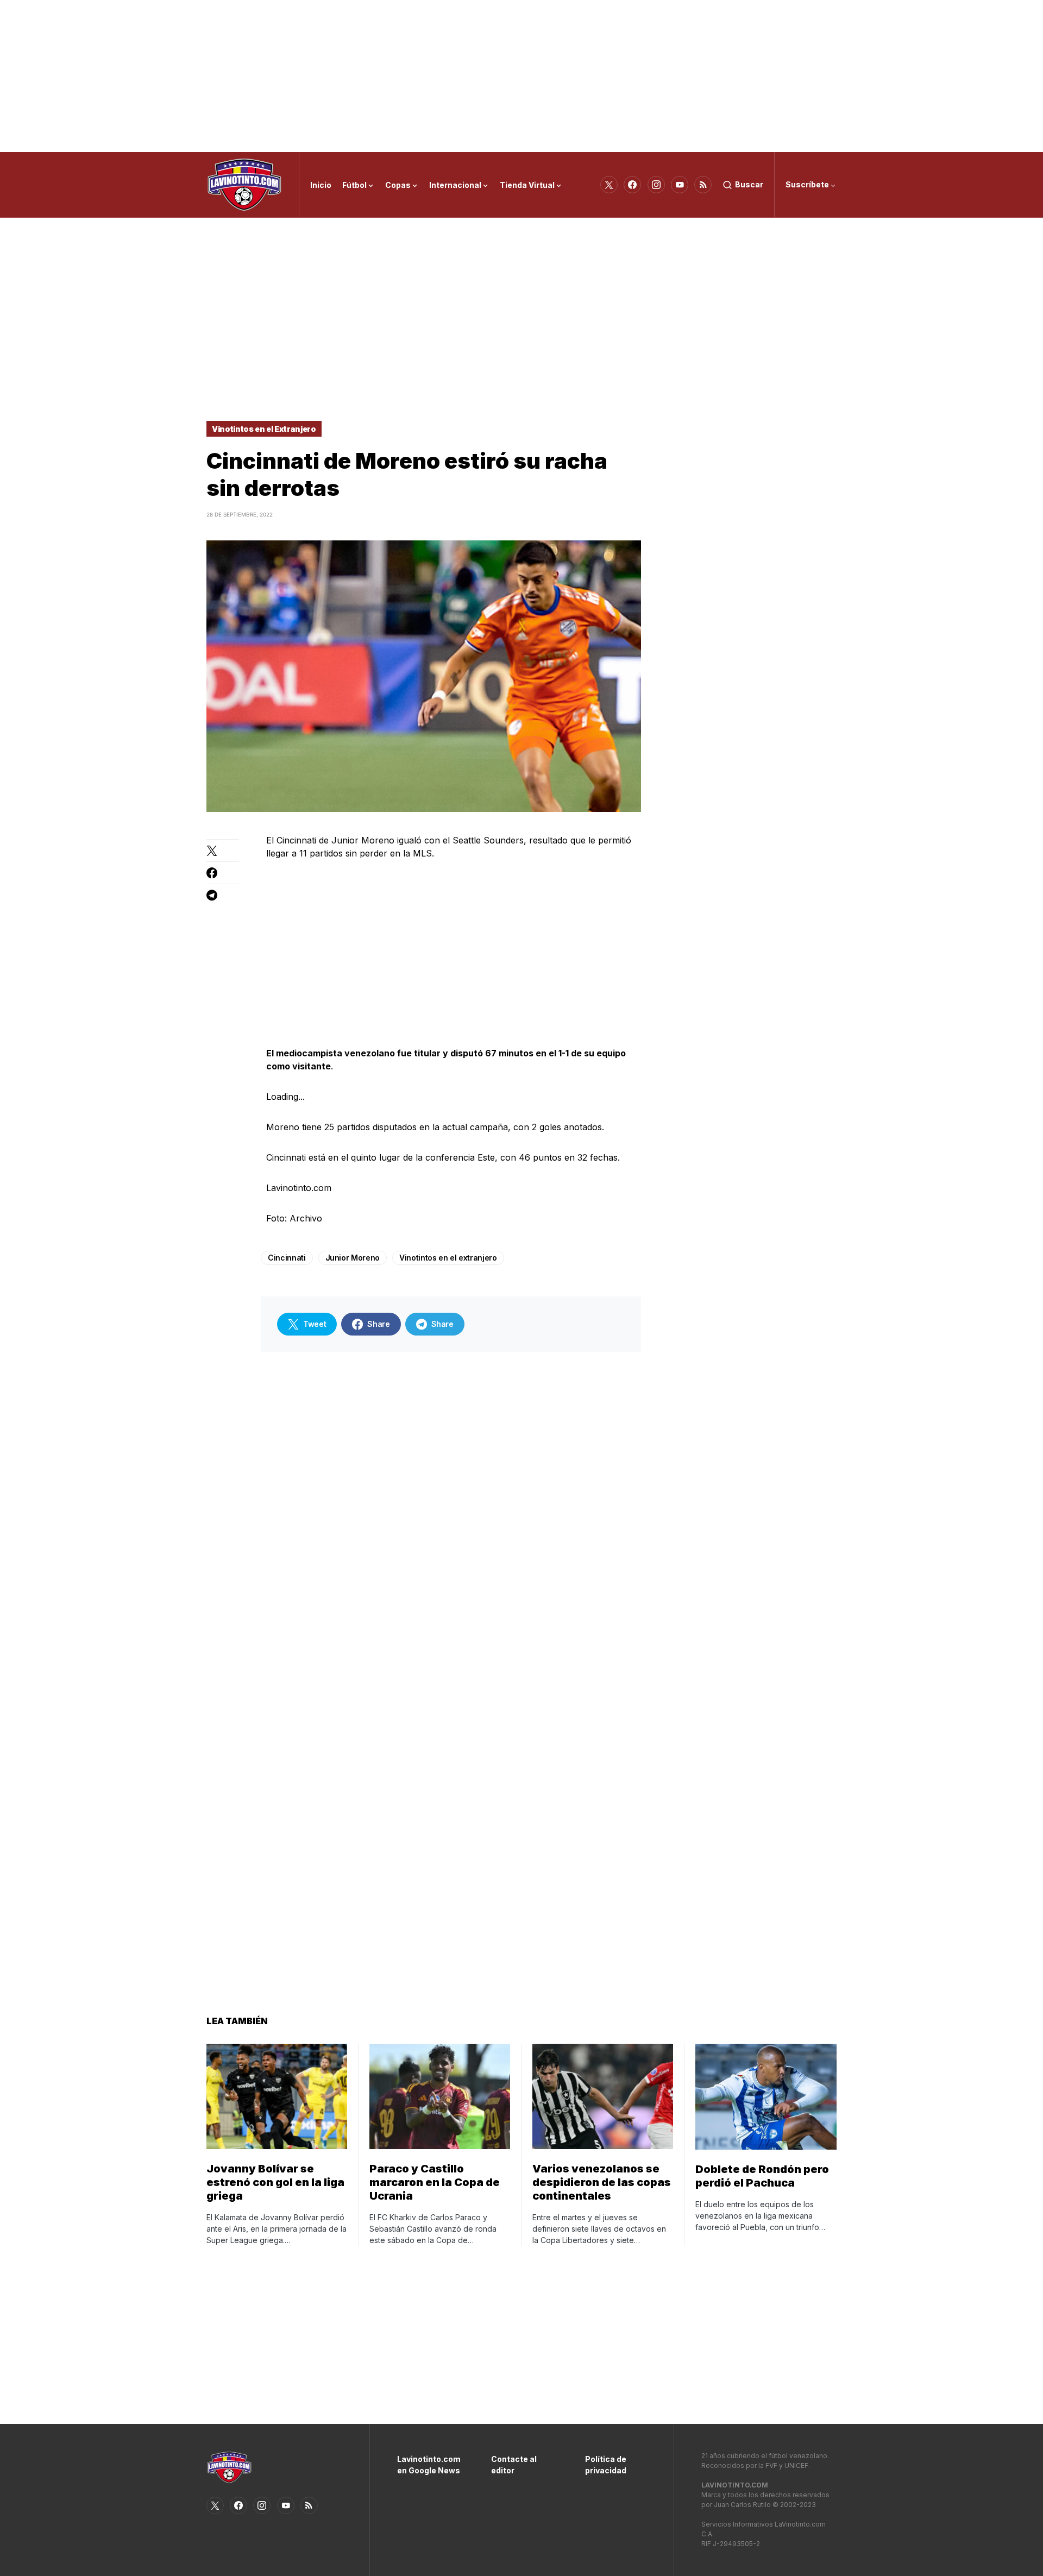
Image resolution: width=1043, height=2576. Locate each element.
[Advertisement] (521, 76)
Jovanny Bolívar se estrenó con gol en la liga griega (275, 2182)
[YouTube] (680, 185)
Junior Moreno (353, 1258)
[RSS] (703, 185)
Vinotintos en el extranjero (448, 1258)
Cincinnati (287, 1258)
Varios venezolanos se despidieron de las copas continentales (602, 2182)
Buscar (749, 184)
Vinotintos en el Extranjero (264, 429)
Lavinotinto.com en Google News (428, 2465)
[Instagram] (656, 185)
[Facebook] (632, 185)
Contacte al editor (514, 2465)
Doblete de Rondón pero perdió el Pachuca (762, 2176)
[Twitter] (609, 185)
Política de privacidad (606, 2465)
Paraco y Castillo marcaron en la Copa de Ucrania (435, 2182)
